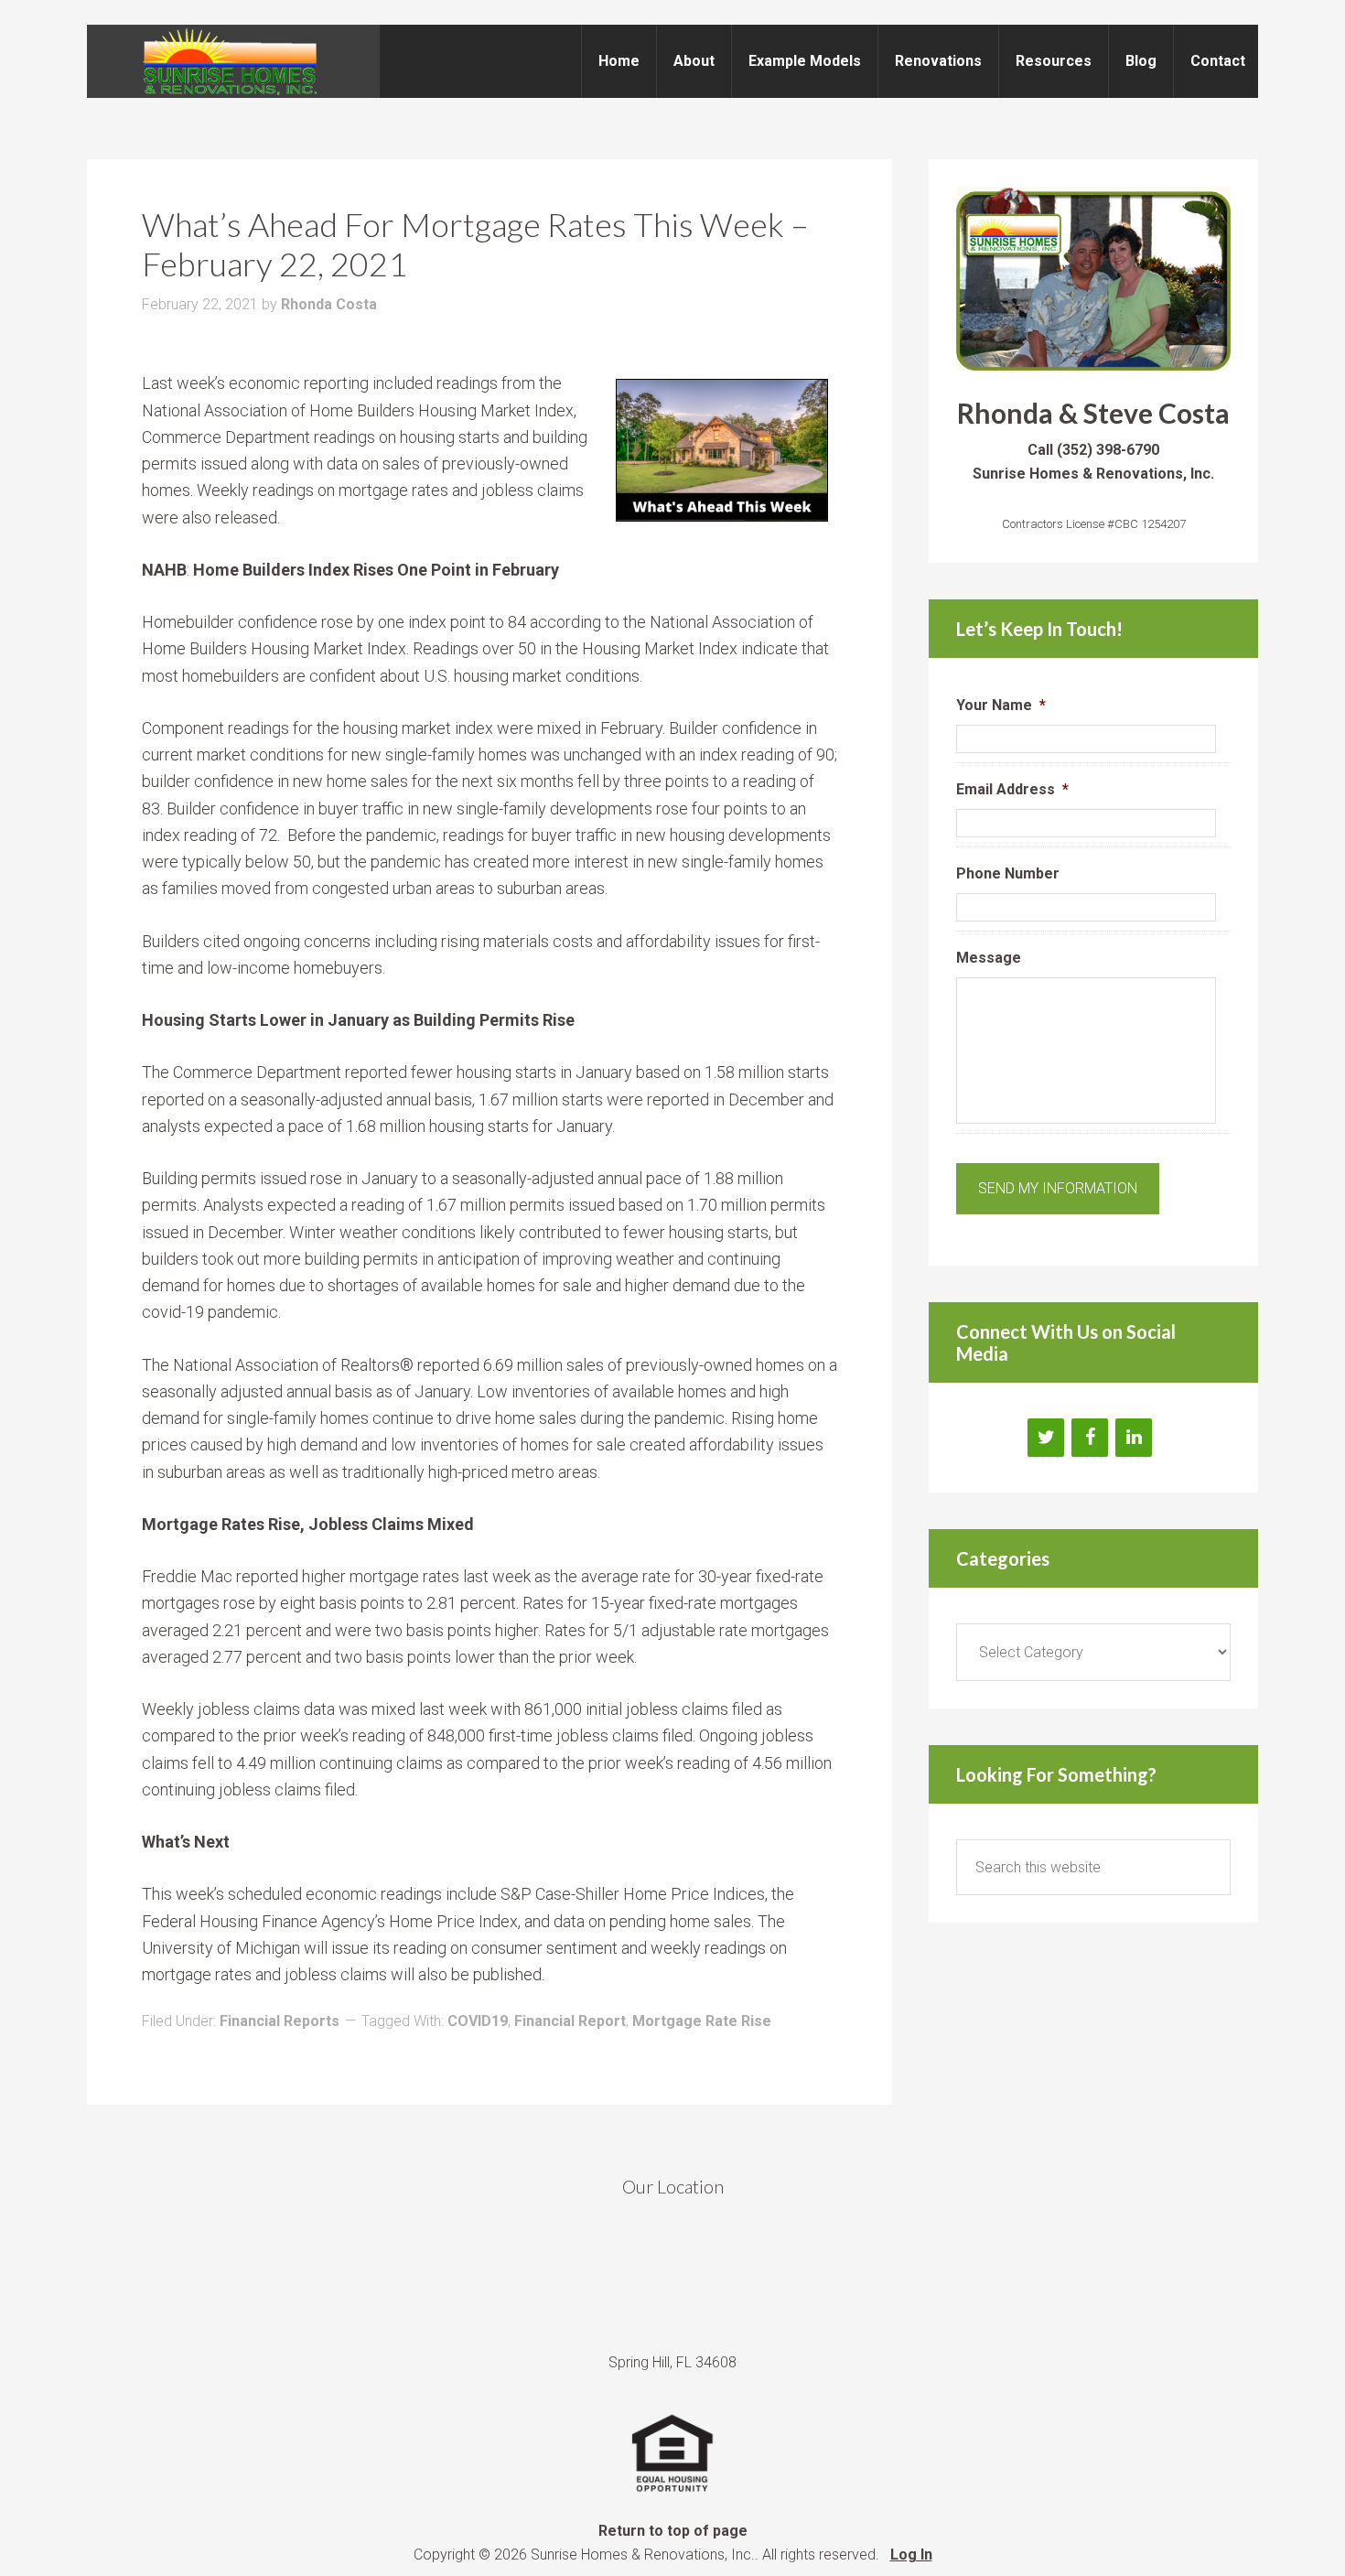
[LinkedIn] (1134, 1438)
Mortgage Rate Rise (702, 2021)
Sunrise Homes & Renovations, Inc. (233, 61)
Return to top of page (673, 2531)
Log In (911, 2554)
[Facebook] (1090, 1438)
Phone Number (1008, 873)
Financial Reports (280, 2021)
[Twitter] (1046, 1438)
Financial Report (570, 2021)
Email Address (1012, 789)
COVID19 (478, 2021)
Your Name (1001, 705)
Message (989, 958)
